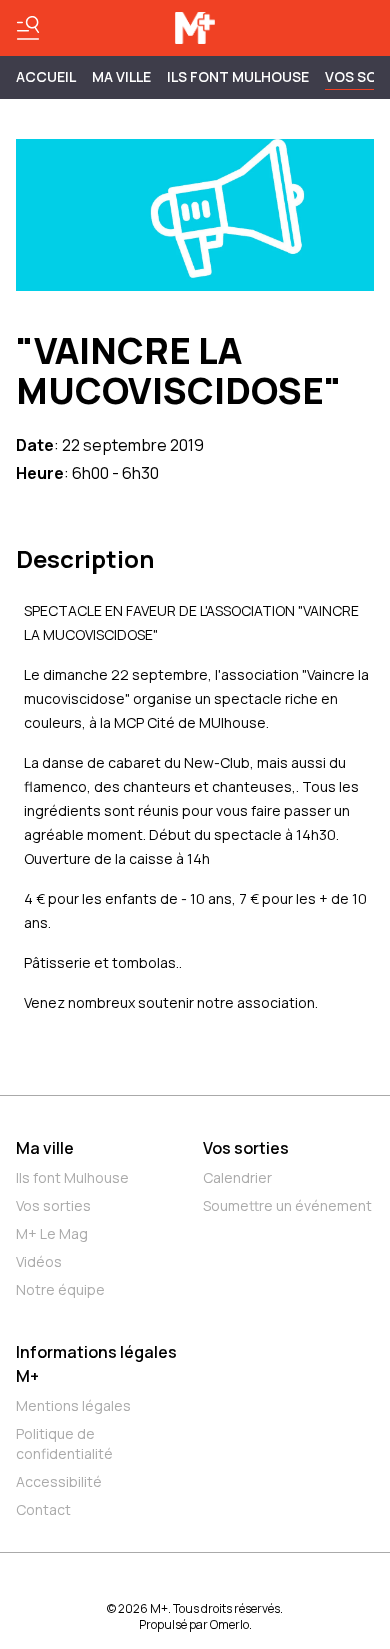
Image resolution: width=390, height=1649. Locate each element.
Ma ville (45, 1148)
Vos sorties (53, 1205)
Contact (43, 1509)
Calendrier (237, 1177)
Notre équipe (60, 1289)
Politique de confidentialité (64, 1443)
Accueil (46, 76)
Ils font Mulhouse (72, 1177)
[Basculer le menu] (28, 28)
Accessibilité (59, 1481)
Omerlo (229, 1624)
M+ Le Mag (52, 1233)
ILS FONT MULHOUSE (238, 76)
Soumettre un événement (287, 1205)
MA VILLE (121, 76)
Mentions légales (73, 1405)
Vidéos (39, 1261)
